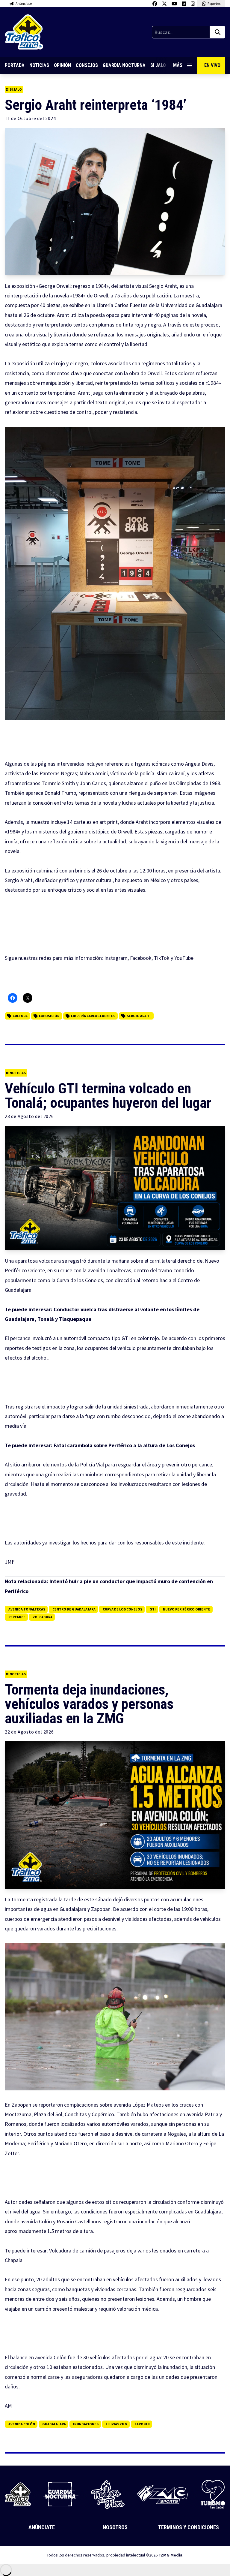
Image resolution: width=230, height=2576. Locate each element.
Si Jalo (16, 89)
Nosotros (115, 2527)
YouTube (184, 958)
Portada (15, 65)
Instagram (116, 958)
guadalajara (54, 2424)
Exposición (49, 1016)
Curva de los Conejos (122, 1609)
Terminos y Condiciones (189, 2527)
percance (17, 1617)
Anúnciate (42, 2527)
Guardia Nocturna (124, 65)
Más (178, 65)
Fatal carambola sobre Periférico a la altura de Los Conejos (124, 1445)
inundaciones (86, 2424)
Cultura (20, 1016)
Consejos (87, 65)
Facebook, (141, 958)
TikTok (162, 958)
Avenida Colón (22, 2424)
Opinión (62, 65)
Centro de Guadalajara (74, 1609)
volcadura (43, 1617)
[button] (115, 573)
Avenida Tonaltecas (27, 1609)
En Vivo (212, 65)
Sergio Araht (139, 1016)
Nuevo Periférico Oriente (187, 1609)
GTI (153, 1609)
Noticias (39, 65)
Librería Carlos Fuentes (93, 1016)
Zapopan (142, 2424)
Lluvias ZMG (116, 2424)
